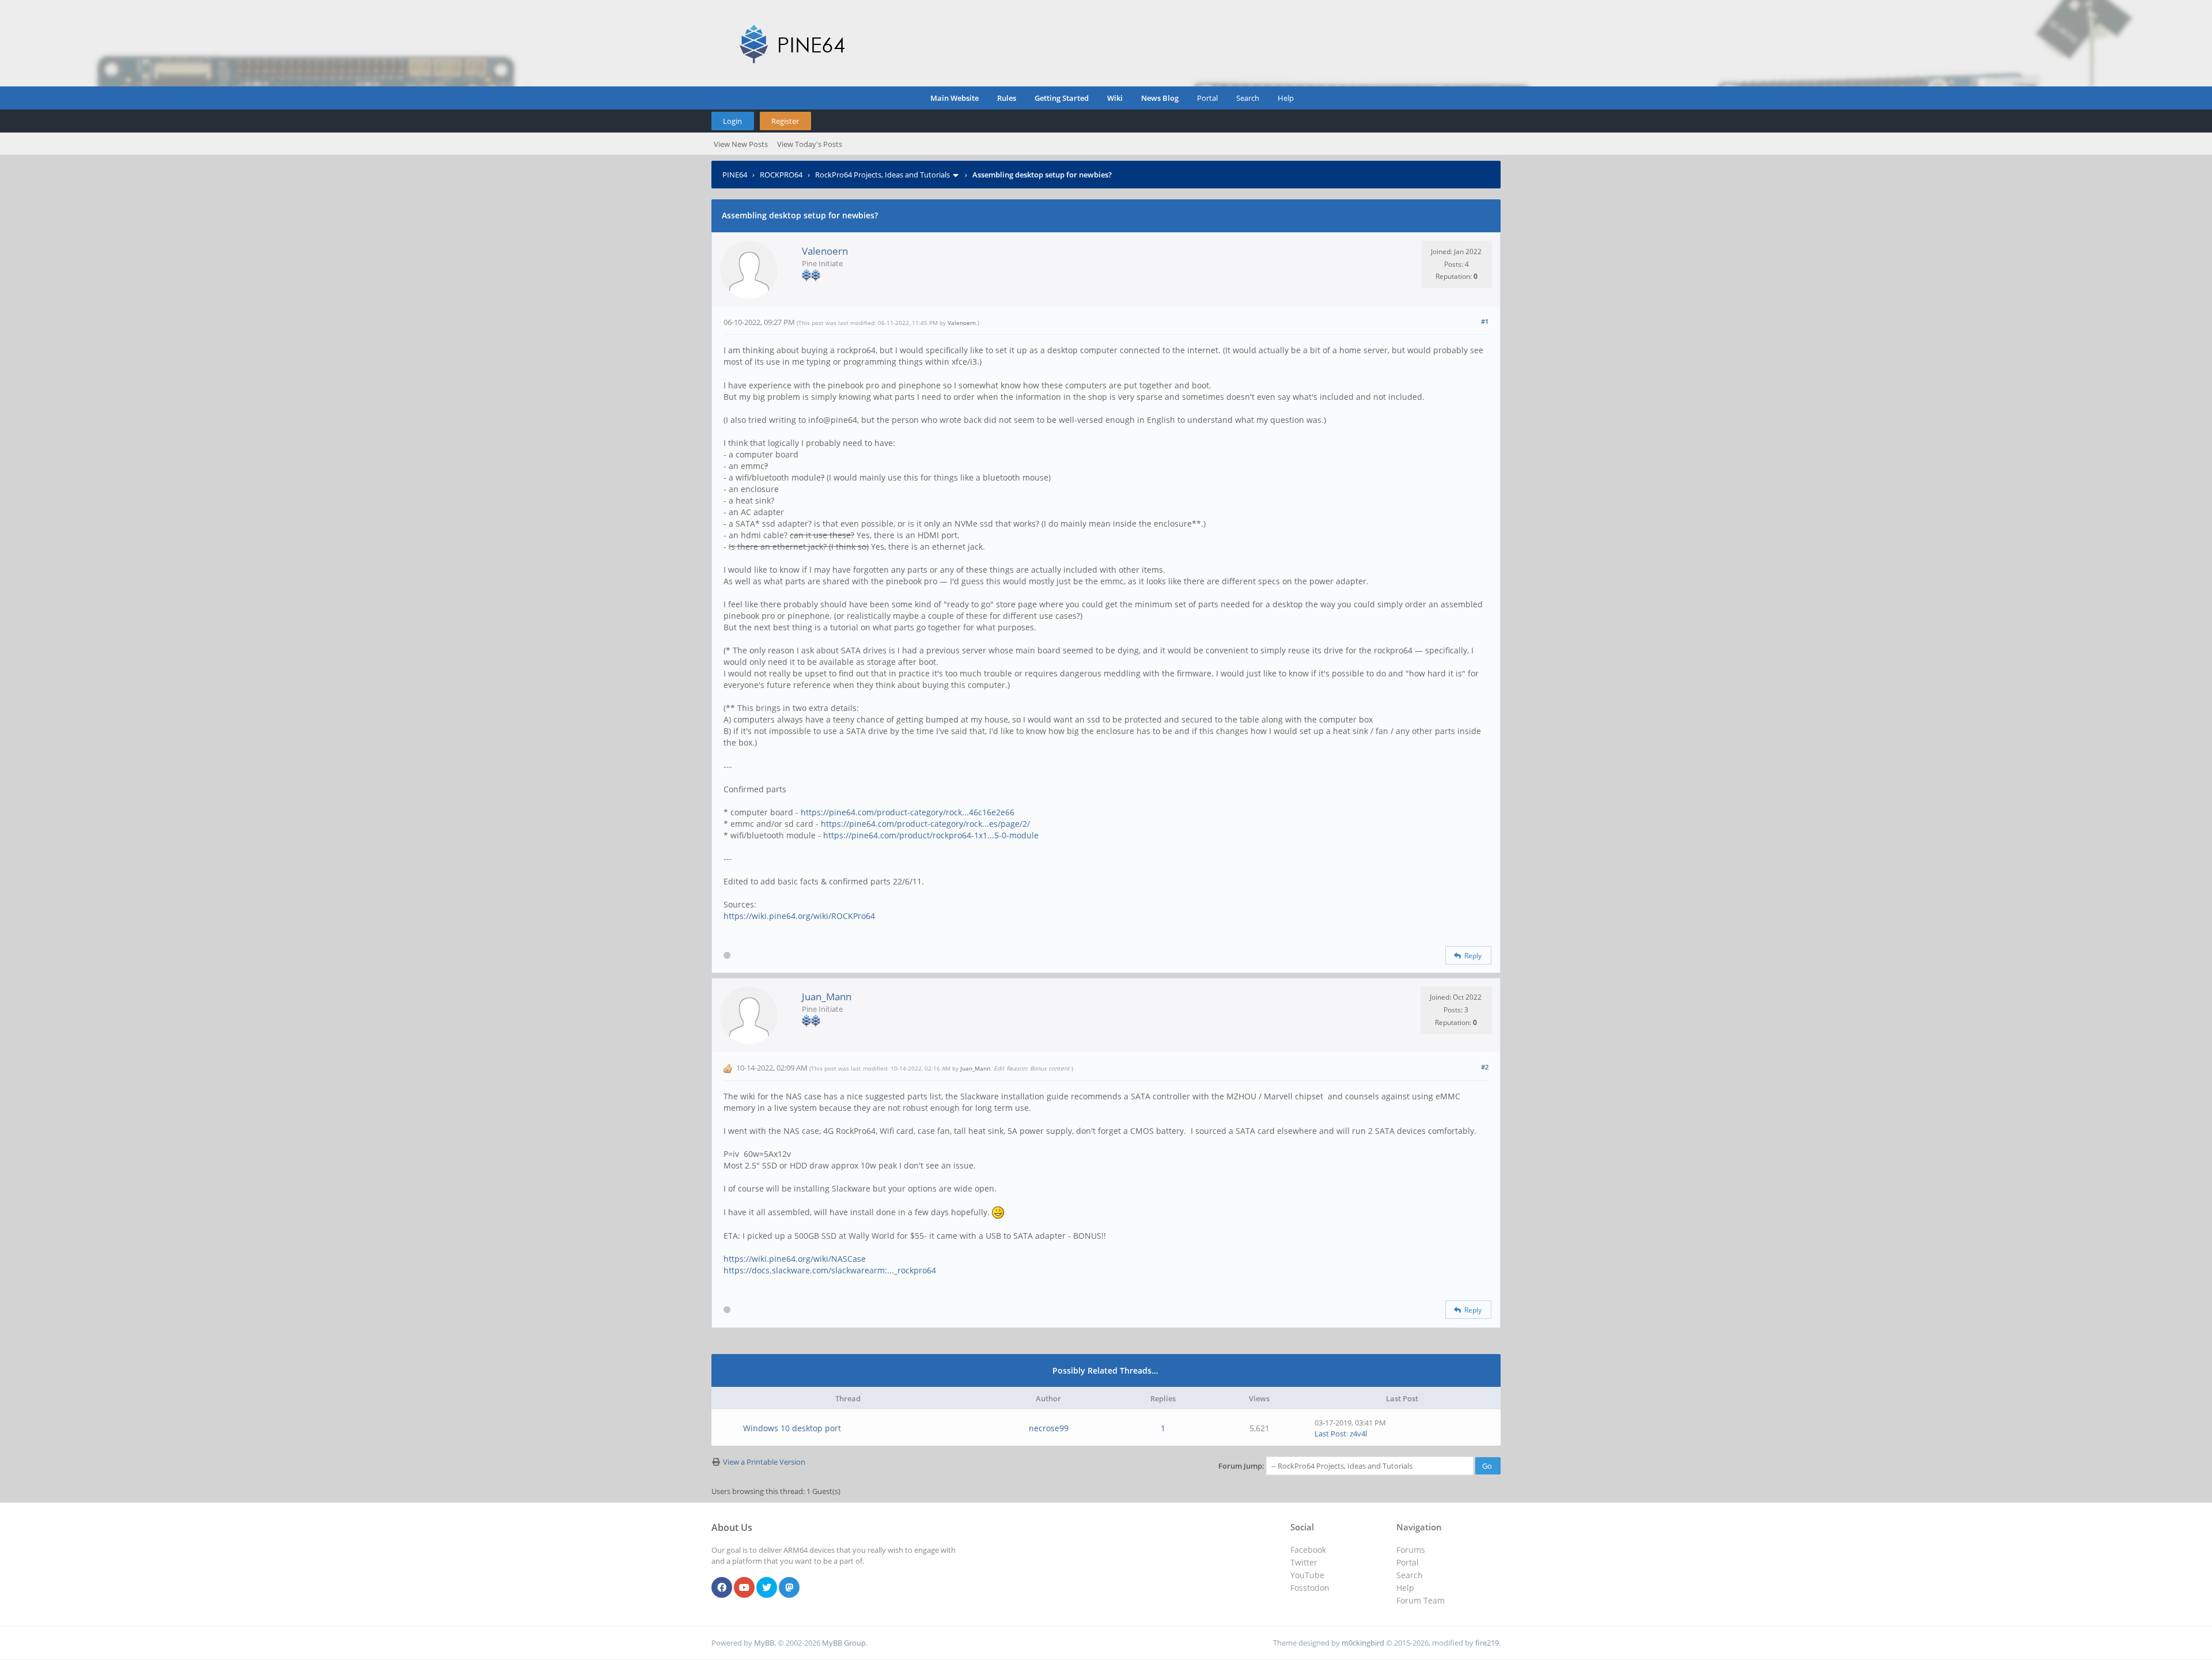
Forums (1411, 1550)
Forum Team (1421, 1600)
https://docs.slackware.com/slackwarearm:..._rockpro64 (830, 1270)
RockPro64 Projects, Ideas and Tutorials (882, 175)
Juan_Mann (827, 997)
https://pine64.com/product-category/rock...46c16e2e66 (908, 812)
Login (732, 121)
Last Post (1330, 1434)
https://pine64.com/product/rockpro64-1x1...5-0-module (931, 835)
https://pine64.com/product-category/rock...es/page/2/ (925, 824)
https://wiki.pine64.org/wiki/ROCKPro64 (799, 916)
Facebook (1308, 1550)
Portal (1207, 98)
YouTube (1307, 1575)
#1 (1485, 321)
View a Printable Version (764, 1462)
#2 (1485, 1067)
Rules (1007, 98)
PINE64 (735, 175)
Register (785, 121)
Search (1248, 98)
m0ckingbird (1363, 1643)
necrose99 (1049, 1428)
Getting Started (1062, 98)
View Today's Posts (810, 144)
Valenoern (825, 251)
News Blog (1160, 98)
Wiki (1115, 98)
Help (1286, 98)
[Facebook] (722, 1588)
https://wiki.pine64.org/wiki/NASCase (795, 1259)
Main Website (955, 98)
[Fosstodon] (789, 1588)
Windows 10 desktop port (792, 1428)
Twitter (1304, 1562)
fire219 (1487, 1643)
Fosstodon (1310, 1588)
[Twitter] (767, 1588)
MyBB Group (844, 1643)
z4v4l (1358, 1434)
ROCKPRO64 (781, 175)
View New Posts (741, 144)
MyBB (764, 1643)
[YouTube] (744, 1588)
